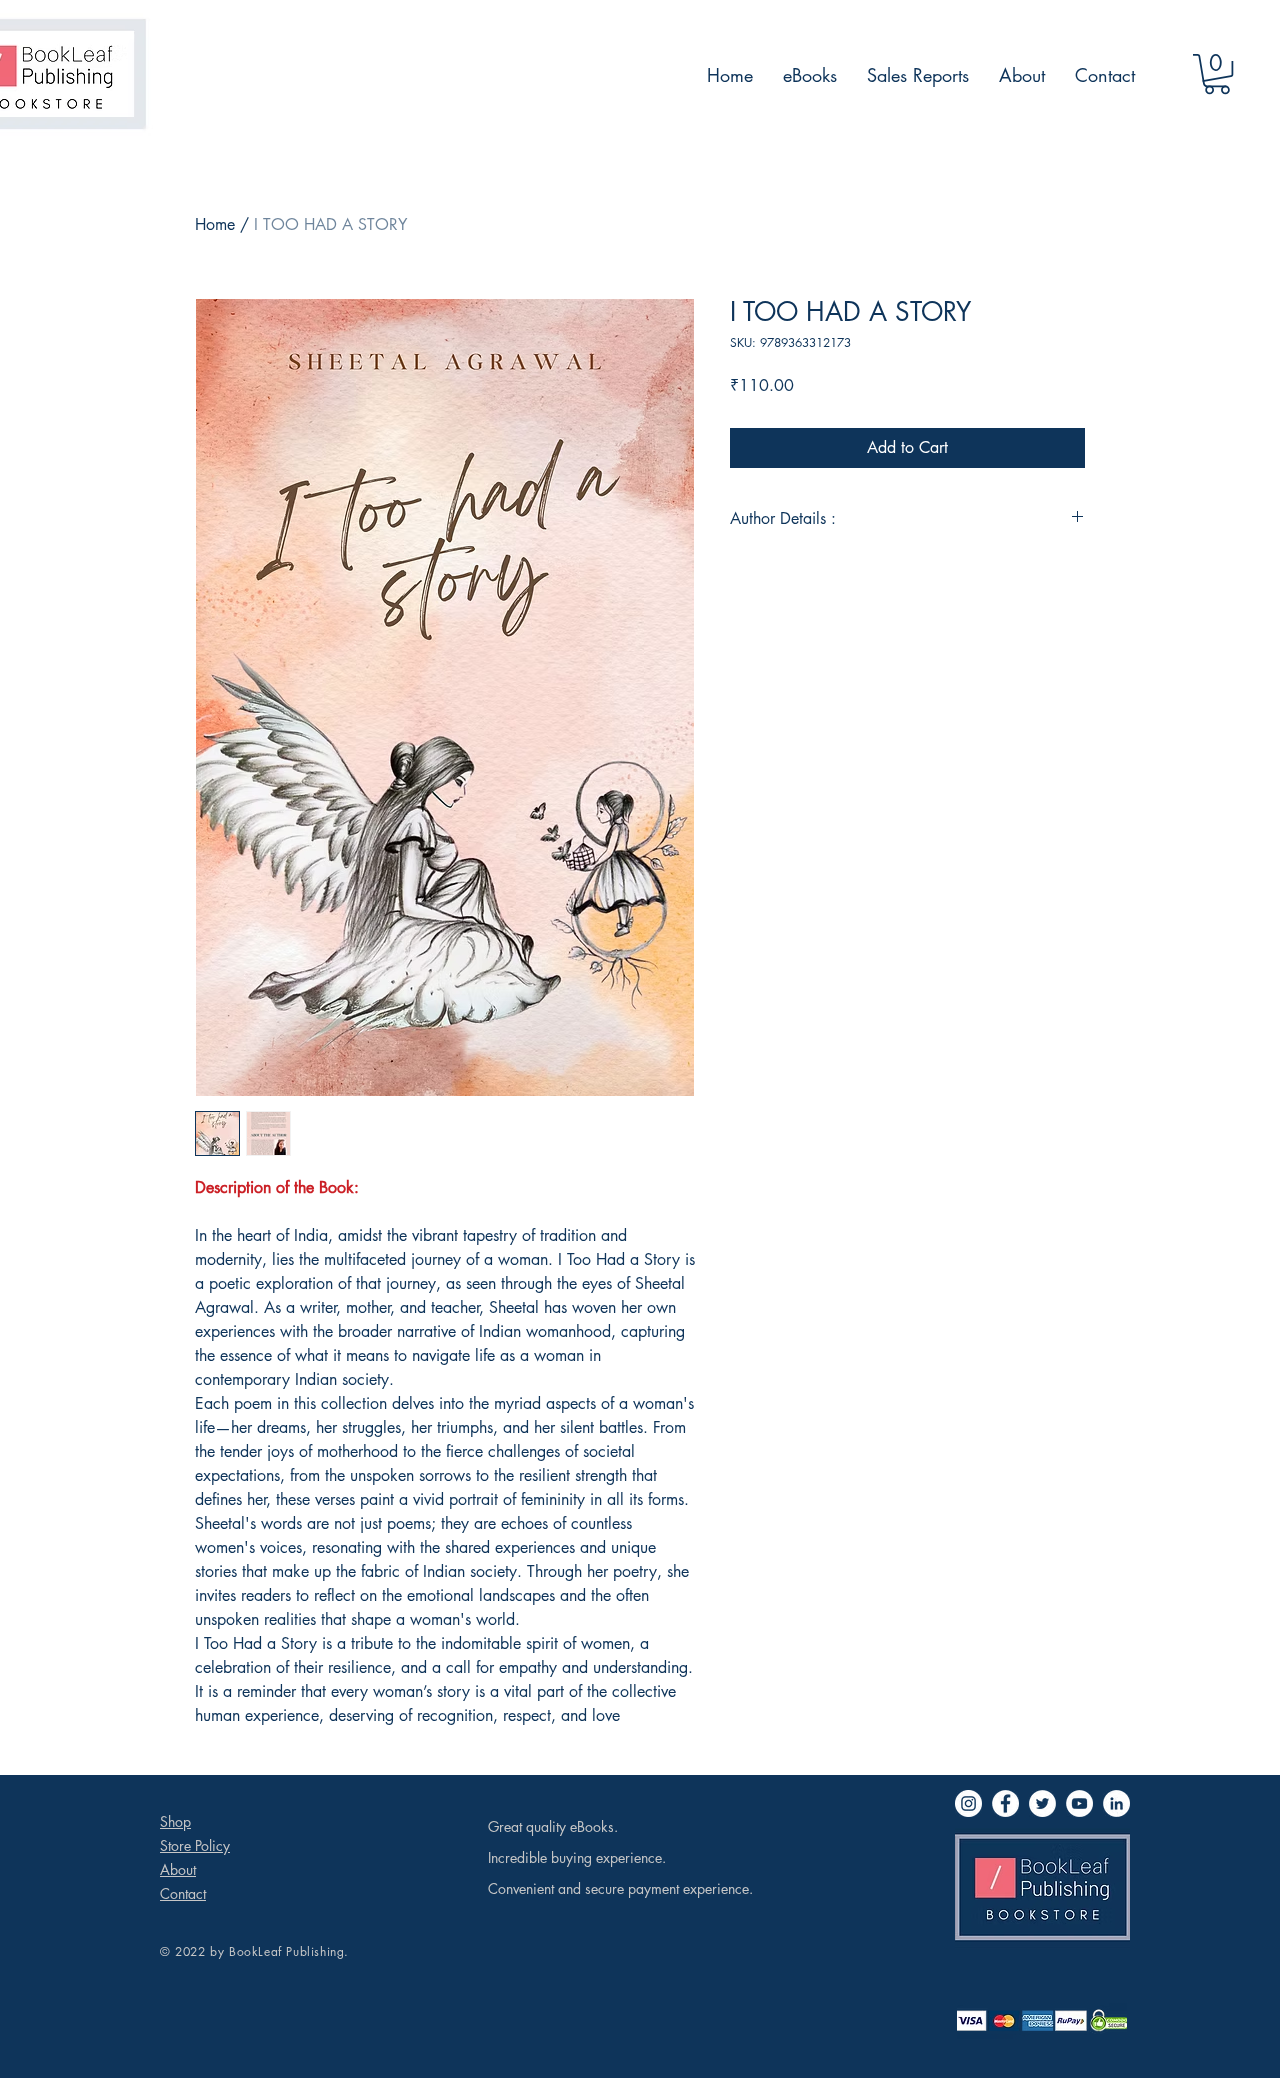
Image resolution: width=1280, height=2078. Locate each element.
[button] (1217, 74)
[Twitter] (1042, 1803)
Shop (175, 1821)
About (178, 1869)
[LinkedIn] (1116, 1803)
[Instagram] (968, 1803)
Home (215, 224)
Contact (183, 1893)
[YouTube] (1079, 1803)
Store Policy (195, 1845)
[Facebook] (1005, 1803)
